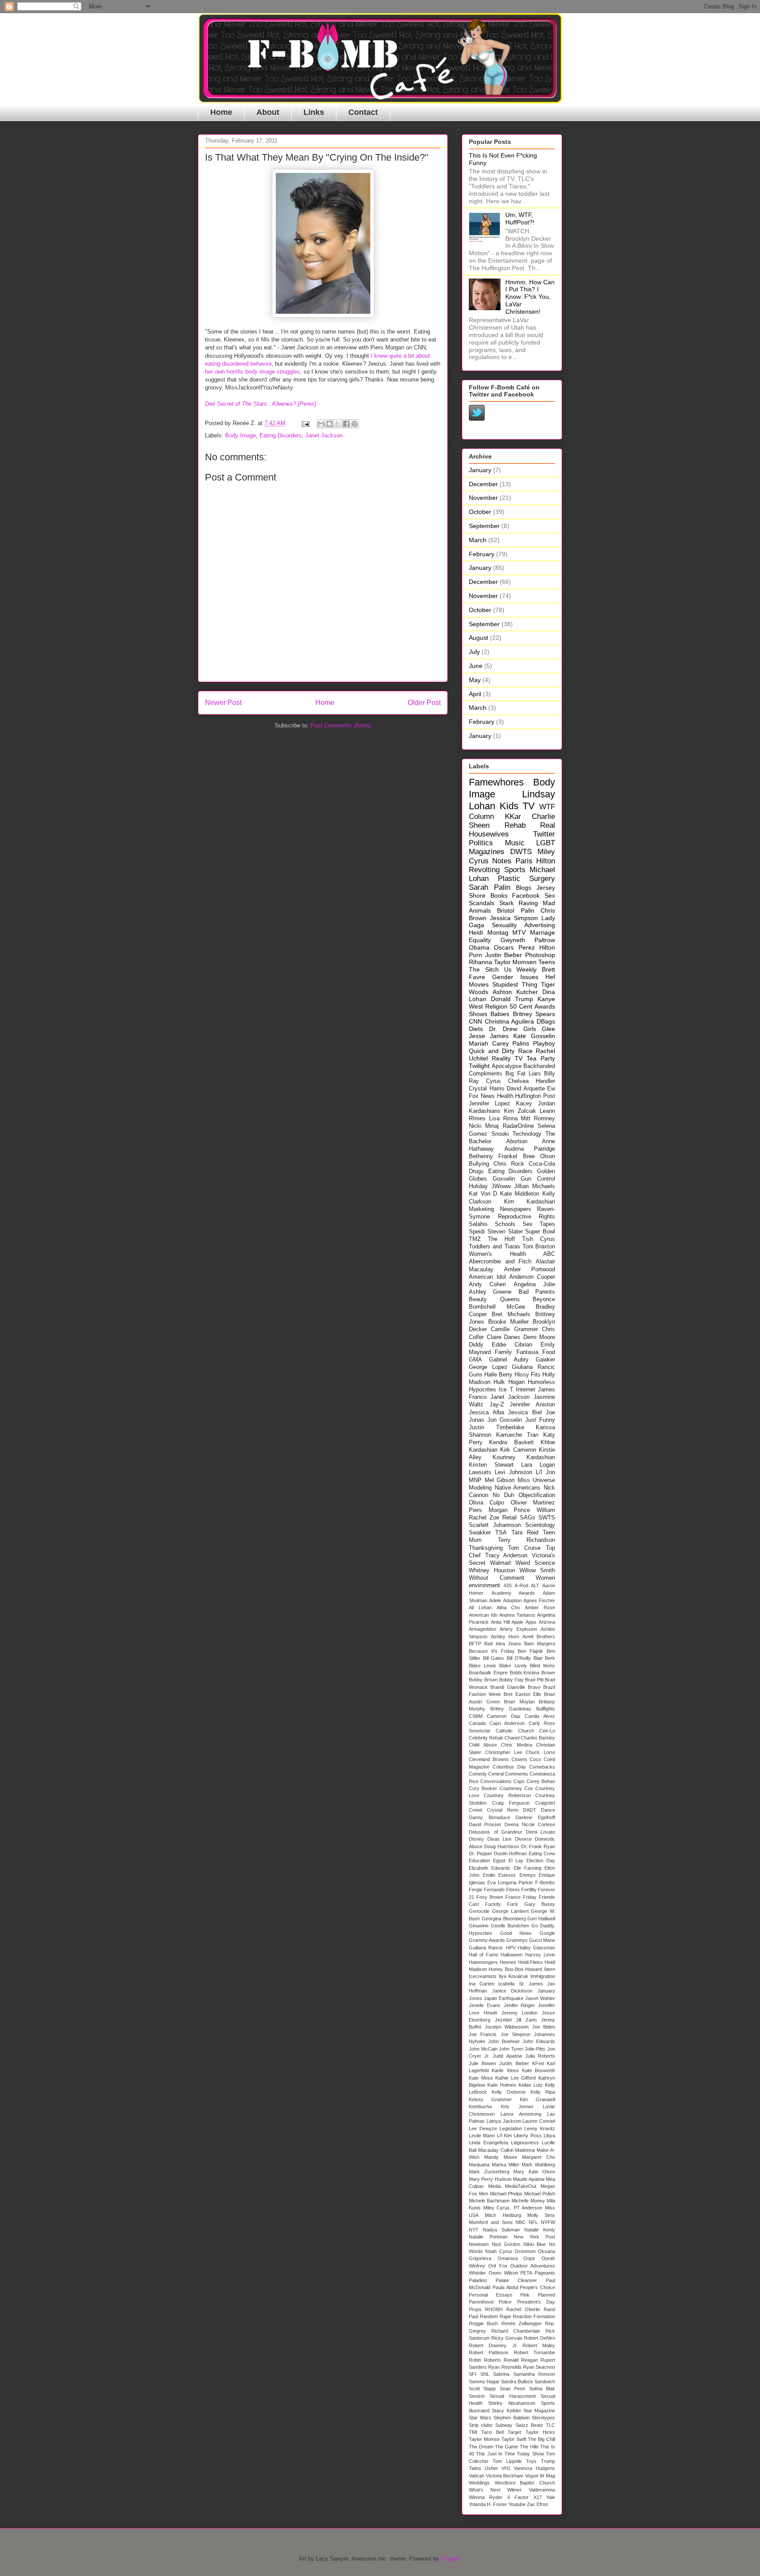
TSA (501, 1533)
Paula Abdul (505, 2287)
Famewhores (496, 782)
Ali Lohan (480, 1607)
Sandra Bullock (517, 2382)
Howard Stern (540, 1969)
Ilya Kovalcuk (513, 1976)
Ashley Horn (505, 1637)
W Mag (547, 2476)
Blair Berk (544, 1658)
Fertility (529, 1890)
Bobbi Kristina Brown (533, 1673)
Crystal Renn (503, 1810)
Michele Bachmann (489, 2201)
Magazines (487, 852)
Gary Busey (540, 1904)
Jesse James (489, 1036)
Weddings (479, 2483)
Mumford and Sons (491, 2222)
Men (484, 2194)
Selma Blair (542, 2389)
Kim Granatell (537, 2099)
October (480, 512)
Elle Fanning (528, 1868)
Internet (526, 1390)
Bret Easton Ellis (522, 1694)
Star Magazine (539, 2411)
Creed (475, 1810)
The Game (506, 2447)
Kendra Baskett (511, 1442)
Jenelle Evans (485, 2005)
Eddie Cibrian (512, 1345)
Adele (495, 1600)
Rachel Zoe (484, 1518)
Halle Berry (498, 1375)
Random (489, 2316)
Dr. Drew (503, 1029)
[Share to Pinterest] (354, 424)
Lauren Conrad (539, 2121)
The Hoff (501, 1239)
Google (547, 1933)
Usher (491, 2468)
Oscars (504, 947)
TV (529, 806)
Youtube (517, 2504)
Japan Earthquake (504, 1998)
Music (515, 843)
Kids (509, 806)
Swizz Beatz (529, 2425)
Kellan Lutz (531, 2085)
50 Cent (521, 1006)
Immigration (543, 1976)
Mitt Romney (538, 1119)
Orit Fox (498, 2266)
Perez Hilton (537, 947)
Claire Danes (504, 1337)
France (513, 1897)
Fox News (482, 1096)
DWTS (521, 852)
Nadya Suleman (501, 2230)
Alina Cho (508, 1607)
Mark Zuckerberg (489, 2172)
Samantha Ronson (534, 2374)
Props (475, 2309)
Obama (479, 947)
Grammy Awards (487, 1940)
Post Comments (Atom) (341, 725)
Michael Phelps (506, 2194)
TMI (473, 2432)
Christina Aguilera (510, 1021)
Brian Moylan (519, 1702)
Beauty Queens (494, 1299)
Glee (548, 1029)
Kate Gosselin (534, 1036)
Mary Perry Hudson (490, 2179)
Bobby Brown (483, 1680)
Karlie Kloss (505, 2070)
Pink (525, 2295)
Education (479, 1860)
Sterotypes (543, 2418)
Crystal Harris (487, 1089)
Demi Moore (539, 1337)
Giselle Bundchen (510, 1926)
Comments (517, 1774)
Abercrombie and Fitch (500, 1262)
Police (505, 2302)
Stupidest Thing (515, 984)
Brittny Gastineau (511, 1709)
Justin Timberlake (497, 1427)
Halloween (512, 1955)
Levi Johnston (513, 1472)
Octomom (525, 2251)
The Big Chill (541, 2439)
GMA (475, 1360)
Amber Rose (540, 1607)
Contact (363, 112)
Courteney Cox (516, 1788)
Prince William (534, 1510)
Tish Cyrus (539, 1239)
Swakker (480, 1533)
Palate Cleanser (516, 2280)
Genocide (479, 1911)
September (484, 526)
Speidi (477, 1232)
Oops (529, 2258)
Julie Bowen (482, 2063)
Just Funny (540, 1420)
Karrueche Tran (517, 1435)
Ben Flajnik (530, 1651)
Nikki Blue (535, 2244)
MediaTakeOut (521, 2186)
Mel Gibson (500, 1480)
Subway (504, 2425)
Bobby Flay (512, 1680)
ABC (549, 1254)
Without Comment (497, 1578)
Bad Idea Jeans (503, 1644)
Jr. (487, 2056)
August (479, 638)
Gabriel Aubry (509, 1360)
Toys (531, 2461)
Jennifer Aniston (532, 1405)
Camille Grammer (514, 1329)
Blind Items (543, 1666)
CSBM (476, 1716)
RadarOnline (518, 1126)
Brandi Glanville (508, 1687)
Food (549, 1352)
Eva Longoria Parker (510, 1882)
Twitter (544, 834)
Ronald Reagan (521, 2360)
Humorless (541, 1382)
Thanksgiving (486, 1548)
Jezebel (503, 2020)
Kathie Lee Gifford (515, 2078)
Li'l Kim (504, 2136)
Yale (551, 2497)
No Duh (503, 1495)
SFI (473, 2374)
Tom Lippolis (507, 2461)
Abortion (517, 1141)
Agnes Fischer (539, 1600)
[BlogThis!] (329, 424)
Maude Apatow (528, 2179)
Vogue (532, 2476)
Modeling (480, 1488)
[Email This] (321, 424)
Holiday (478, 1186)
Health (505, 1096)
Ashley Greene (490, 1292)
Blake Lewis (482, 1666)
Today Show (530, 2454)
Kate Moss (481, 2078)
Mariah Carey (489, 1043)
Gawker (545, 1360)
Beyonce (544, 1299)
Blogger (450, 2559)
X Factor (518, 2497)
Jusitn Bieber (514, 2063)
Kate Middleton (520, 1194)
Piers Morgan (488, 1510)
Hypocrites (482, 1390)
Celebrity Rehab (486, 1738)
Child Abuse (483, 1745)
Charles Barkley (538, 1738)
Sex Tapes (539, 1224)
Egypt (499, 1860)
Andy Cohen (487, 1284)
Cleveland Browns (489, 1759)
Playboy (544, 1043)
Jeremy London (520, 2013)
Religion (496, 1006)
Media (495, 2186)
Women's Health (497, 1254)
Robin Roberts (485, 2360)
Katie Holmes (502, 2085)
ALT (535, 1585)
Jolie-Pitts (535, 2049)
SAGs (528, 1518)
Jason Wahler (540, 1998)
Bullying (479, 1164)
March (478, 540)
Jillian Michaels (535, 1186)
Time (510, 2454)
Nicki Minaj (484, 1126)
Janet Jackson (324, 435)
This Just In (489, 2454)
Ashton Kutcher (515, 992)
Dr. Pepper (480, 1853)
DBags (546, 1021)
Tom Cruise (524, 1548)
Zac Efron (537, 2504)
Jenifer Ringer (519, 2005)
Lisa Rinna (503, 1119)
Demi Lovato (541, 1832)
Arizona (547, 1622)
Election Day (541, 1860)
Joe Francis (483, 2034)
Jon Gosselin (505, 1420)
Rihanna (480, 962)
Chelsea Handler (532, 1081)
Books (499, 895)
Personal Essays (491, 2295)
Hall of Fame (484, 1955)
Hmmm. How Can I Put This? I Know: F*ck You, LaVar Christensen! (530, 297)
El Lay (516, 1860)
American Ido (483, 1615)
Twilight (479, 1066)
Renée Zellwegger (522, 2323)
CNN (475, 1021)
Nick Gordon (506, 2244)
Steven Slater (505, 1232)
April (475, 694)
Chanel (512, 1738)
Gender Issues (515, 977)
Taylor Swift (514, 2439)
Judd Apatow (507, 2056)
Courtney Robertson (507, 1795)
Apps (531, 1622)
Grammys (517, 1940)
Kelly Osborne (509, 2092)
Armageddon (482, 1629)
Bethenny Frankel (493, 1156)
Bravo (534, 1687)
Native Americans (518, 1488)
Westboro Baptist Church (525, 2483)
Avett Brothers (539, 1637)
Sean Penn (512, 2389)
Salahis (478, 1224)
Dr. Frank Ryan (538, 1846)
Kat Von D (483, 1194)
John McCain (483, 2049)
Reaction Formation (534, 2316)
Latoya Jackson (504, 2121)
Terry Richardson (527, 1540)
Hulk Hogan (509, 1382)
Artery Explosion (518, 1629)
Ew (551, 1089)
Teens (547, 962)
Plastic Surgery (527, 879)
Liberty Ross (528, 2136)
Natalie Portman (488, 2237)
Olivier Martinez (533, 1503)
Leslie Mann (482, 2136)
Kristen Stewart (491, 1465)
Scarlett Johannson (495, 1525)
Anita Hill (500, 1622)
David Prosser (485, 1824)
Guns (476, 1375)
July (474, 652)
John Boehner (504, 2041)
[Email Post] (305, 423)
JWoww (501, 1186)
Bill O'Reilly (519, 1658)
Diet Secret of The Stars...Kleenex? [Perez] (261, 404)
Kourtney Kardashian (524, 1457)
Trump (548, 2461)
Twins (475, 2468)
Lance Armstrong (521, 2114)
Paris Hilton (535, 861)
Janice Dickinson (512, 1991)
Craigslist (545, 1803)
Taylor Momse (484, 2439)
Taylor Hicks (540, 2432)
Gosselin (504, 1179)
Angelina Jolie (534, 1284)
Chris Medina (517, 1745)
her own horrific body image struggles (252, 372)
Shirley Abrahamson (512, 2403)
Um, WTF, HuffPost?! (520, 218)
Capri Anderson (507, 1723)
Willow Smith (537, 1571)
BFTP (475, 1644)
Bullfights (546, 1709)
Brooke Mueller (508, 1322)
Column (481, 816)
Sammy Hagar (484, 2382)
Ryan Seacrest (539, 2367)
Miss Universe (537, 1480)
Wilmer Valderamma (531, 2490)
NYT (474, 2230)
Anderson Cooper (532, 1277)
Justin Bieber (504, 955)
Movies (479, 984)
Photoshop (540, 955)
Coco (535, 1759)
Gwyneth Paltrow (528, 940)
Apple (517, 1622)
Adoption (512, 1600)
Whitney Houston (492, 1571)
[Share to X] (338, 424)
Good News (516, 1933)
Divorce (523, 1839)
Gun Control (538, 1179)
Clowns (519, 1759)
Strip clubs (481, 2425)
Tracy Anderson (506, 1556)
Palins (521, 1043)
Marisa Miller (506, 2165)
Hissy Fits (528, 1375)
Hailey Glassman (536, 1948)
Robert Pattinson (489, 2352)
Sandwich (545, 2382)
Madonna (525, 2150)
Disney (476, 1839)
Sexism (477, 2396)
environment (484, 1585)
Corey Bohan (541, 1781)
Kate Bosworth (539, 2070)
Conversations (496, 1781)
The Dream (481, 2447)
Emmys (528, 1875)
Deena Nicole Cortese (530, 1824)
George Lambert (510, 1911)
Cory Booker (483, 1788)
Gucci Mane (542, 1940)
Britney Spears (534, 1014)
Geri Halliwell (541, 1919)
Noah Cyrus (499, 2251)
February (482, 554)
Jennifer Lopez (490, 1104)
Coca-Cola (542, 1164)
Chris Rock (509, 1164)
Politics (481, 843)
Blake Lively (513, 1666)
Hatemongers (483, 1962)
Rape (505, 2316)
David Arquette (526, 1089)
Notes (502, 861)
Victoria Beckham (505, 2476)
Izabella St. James (521, 1984)
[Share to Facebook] (346, 424)
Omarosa (508, 2258)
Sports (515, 870)
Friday (530, 1897)
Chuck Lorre (540, 1752)
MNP (475, 1480)
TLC (550, 2425)
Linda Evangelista (488, 2143)
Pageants (545, 2273)
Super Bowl (540, 1232)
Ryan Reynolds (505, 2367)
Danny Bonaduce (490, 1817)
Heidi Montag (489, 932)
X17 (538, 2497)
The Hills (529, 2447)
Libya (549, 2136)
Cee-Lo (547, 1731)
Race (525, 1051)
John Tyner (511, 2049)
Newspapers (516, 1209)
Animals (480, 910)
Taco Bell (492, 2432)
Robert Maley (539, 2345)
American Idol (487, 1277)
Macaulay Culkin (496, 2150)
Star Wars (480, 2418)
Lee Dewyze (483, 2128)
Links (314, 112)
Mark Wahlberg (538, 2165)
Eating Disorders (281, 435)
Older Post (424, 703)
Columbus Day (509, 1767)
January (480, 470)
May (475, 680)
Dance (548, 1810)
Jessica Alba (486, 1413)
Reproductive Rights (527, 1217)
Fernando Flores (502, 1890)
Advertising (540, 925)
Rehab (515, 825)
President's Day (536, 2302)
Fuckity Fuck (502, 1904)
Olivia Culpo (486, 1503)
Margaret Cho (539, 2157)
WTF (547, 807)
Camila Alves (540, 1716)
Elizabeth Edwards (490, 1868)
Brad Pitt (534, 1680)
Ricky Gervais (507, 2338)
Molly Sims (541, 2215)
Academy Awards (513, 1593)
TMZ (475, 1239)
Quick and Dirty (492, 1051)
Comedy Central (486, 1774)
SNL (485, 2374)
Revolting (484, 870)
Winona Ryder (486, 2497)
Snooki (500, 1134)
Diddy (476, 1345)
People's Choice (537, 2287)
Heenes (508, 1962)
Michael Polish (540, 2194)
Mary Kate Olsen (534, 2172)
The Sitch (484, 969)
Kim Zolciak (520, 1111)
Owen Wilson (503, 2273)
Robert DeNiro (539, 2338)
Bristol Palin (515, 910)
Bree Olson (539, 1156)
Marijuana (479, 2165)
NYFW (548, 2222)
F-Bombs (545, 1882)
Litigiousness (525, 2143)
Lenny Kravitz (540, 2128)
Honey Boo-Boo (506, 1969)
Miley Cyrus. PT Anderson (513, 2208)
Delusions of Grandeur (495, 1832)
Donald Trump (512, 999)
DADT (530, 1810)
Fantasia (527, 1352)
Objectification (537, 1495)
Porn (475, 955)
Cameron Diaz (504, 1716)
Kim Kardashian (530, 1202)
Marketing (481, 1209)
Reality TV (507, 1058)
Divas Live (500, 1839)
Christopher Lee (504, 1752)
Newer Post (223, 703)
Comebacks (542, 1767)
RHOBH (494, 2309)
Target (514, 2432)
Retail (510, 1518)
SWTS (547, 1518)
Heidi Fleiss (531, 1962)
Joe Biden (544, 2027)
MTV (519, 932)
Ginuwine (479, 1926)
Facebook (526, 895)
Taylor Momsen (515, 962)
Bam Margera (540, 1644)
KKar (513, 816)
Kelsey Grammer (490, 2099)
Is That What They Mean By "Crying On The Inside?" (317, 157)
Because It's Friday (492, 1651)
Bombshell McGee (497, 1307)
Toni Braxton (539, 1247)
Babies (500, 1014)
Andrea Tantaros (517, 1615)
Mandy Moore (501, 2157)
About (268, 112)
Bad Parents (537, 1292)
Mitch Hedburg (503, 2215)
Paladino (478, 2280)
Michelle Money (528, 2201)
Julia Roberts (540, 2056)
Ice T (506, 1390)
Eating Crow (542, 1853)
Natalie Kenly (540, 2230)
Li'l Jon (545, 1472)
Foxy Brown (490, 1897)
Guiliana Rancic (486, 1948)
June (476, 666)
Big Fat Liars (523, 1074)
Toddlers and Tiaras (495, 1247)
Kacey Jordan (535, 1104)
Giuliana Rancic (533, 1367)
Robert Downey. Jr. (493, 2345)
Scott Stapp (482, 2389)
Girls (530, 1029)
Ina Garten (482, 1984)
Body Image (241, 435)
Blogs (524, 888)
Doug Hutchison (502, 1846)
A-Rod (521, 1585)
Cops (519, 1781)
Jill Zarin (526, 2020)
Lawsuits (480, 1472)
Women (545, 1578)
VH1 (506, 2468)
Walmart (501, 1563)
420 (508, 1585)
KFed (538, 2063)
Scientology (540, 1525)
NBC (521, 2222)
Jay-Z (497, 1405)
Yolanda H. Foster (488, 2504)
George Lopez (488, 1367)
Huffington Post (535, 1096)
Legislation (511, 2128)
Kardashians (485, 1111)
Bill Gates (494, 1658)
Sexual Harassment (512, 2396)
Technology (527, 1134)
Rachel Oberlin (523, 2309)
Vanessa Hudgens (534, 2468)
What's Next (485, 2490)
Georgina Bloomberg (504, 1919)
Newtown (479, 2244)
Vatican (477, 2476)
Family (503, 1352)
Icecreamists (483, 1976)
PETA (526, 2273)
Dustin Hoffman (511, 1853)
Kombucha (480, 2106)
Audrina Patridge (530, 1149)
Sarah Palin (490, 887)
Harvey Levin (540, 1955)
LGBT (546, 843)
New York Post (534, 2237)
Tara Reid (525, 1533)
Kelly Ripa (543, 2092)
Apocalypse (507, 1066)
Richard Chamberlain (516, 2331)
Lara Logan (538, 1465)
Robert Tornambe (534, 2352)
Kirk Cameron (518, 1450)
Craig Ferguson (511, 1803)
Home (221, 112)
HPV (511, 1948)
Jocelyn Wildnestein (507, 2027)
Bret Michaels (511, 1314)
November (483, 498)
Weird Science (535, 1563)
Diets (476, 1029)
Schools (505, 1224)
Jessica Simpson (514, 918)
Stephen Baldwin (512, 2418)
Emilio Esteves (500, 1875)
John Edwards (539, 2041)
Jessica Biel (525, 1413)
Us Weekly (521, 969)
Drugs (476, 1171)
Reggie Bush (483, 2323)
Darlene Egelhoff (535, 1817)
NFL (533, 2222)
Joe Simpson (515, 2034)
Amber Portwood (530, 1270)
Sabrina (501, 2374)
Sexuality (504, 925)
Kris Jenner (517, 2106)
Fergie (476, 1890)
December (483, 484)
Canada (477, 1723)
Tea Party (541, 1058)
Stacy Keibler (506, 2411)
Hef (550, 977)
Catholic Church (515, 1731)
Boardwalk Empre (488, 1673)
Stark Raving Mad (527, 903)
